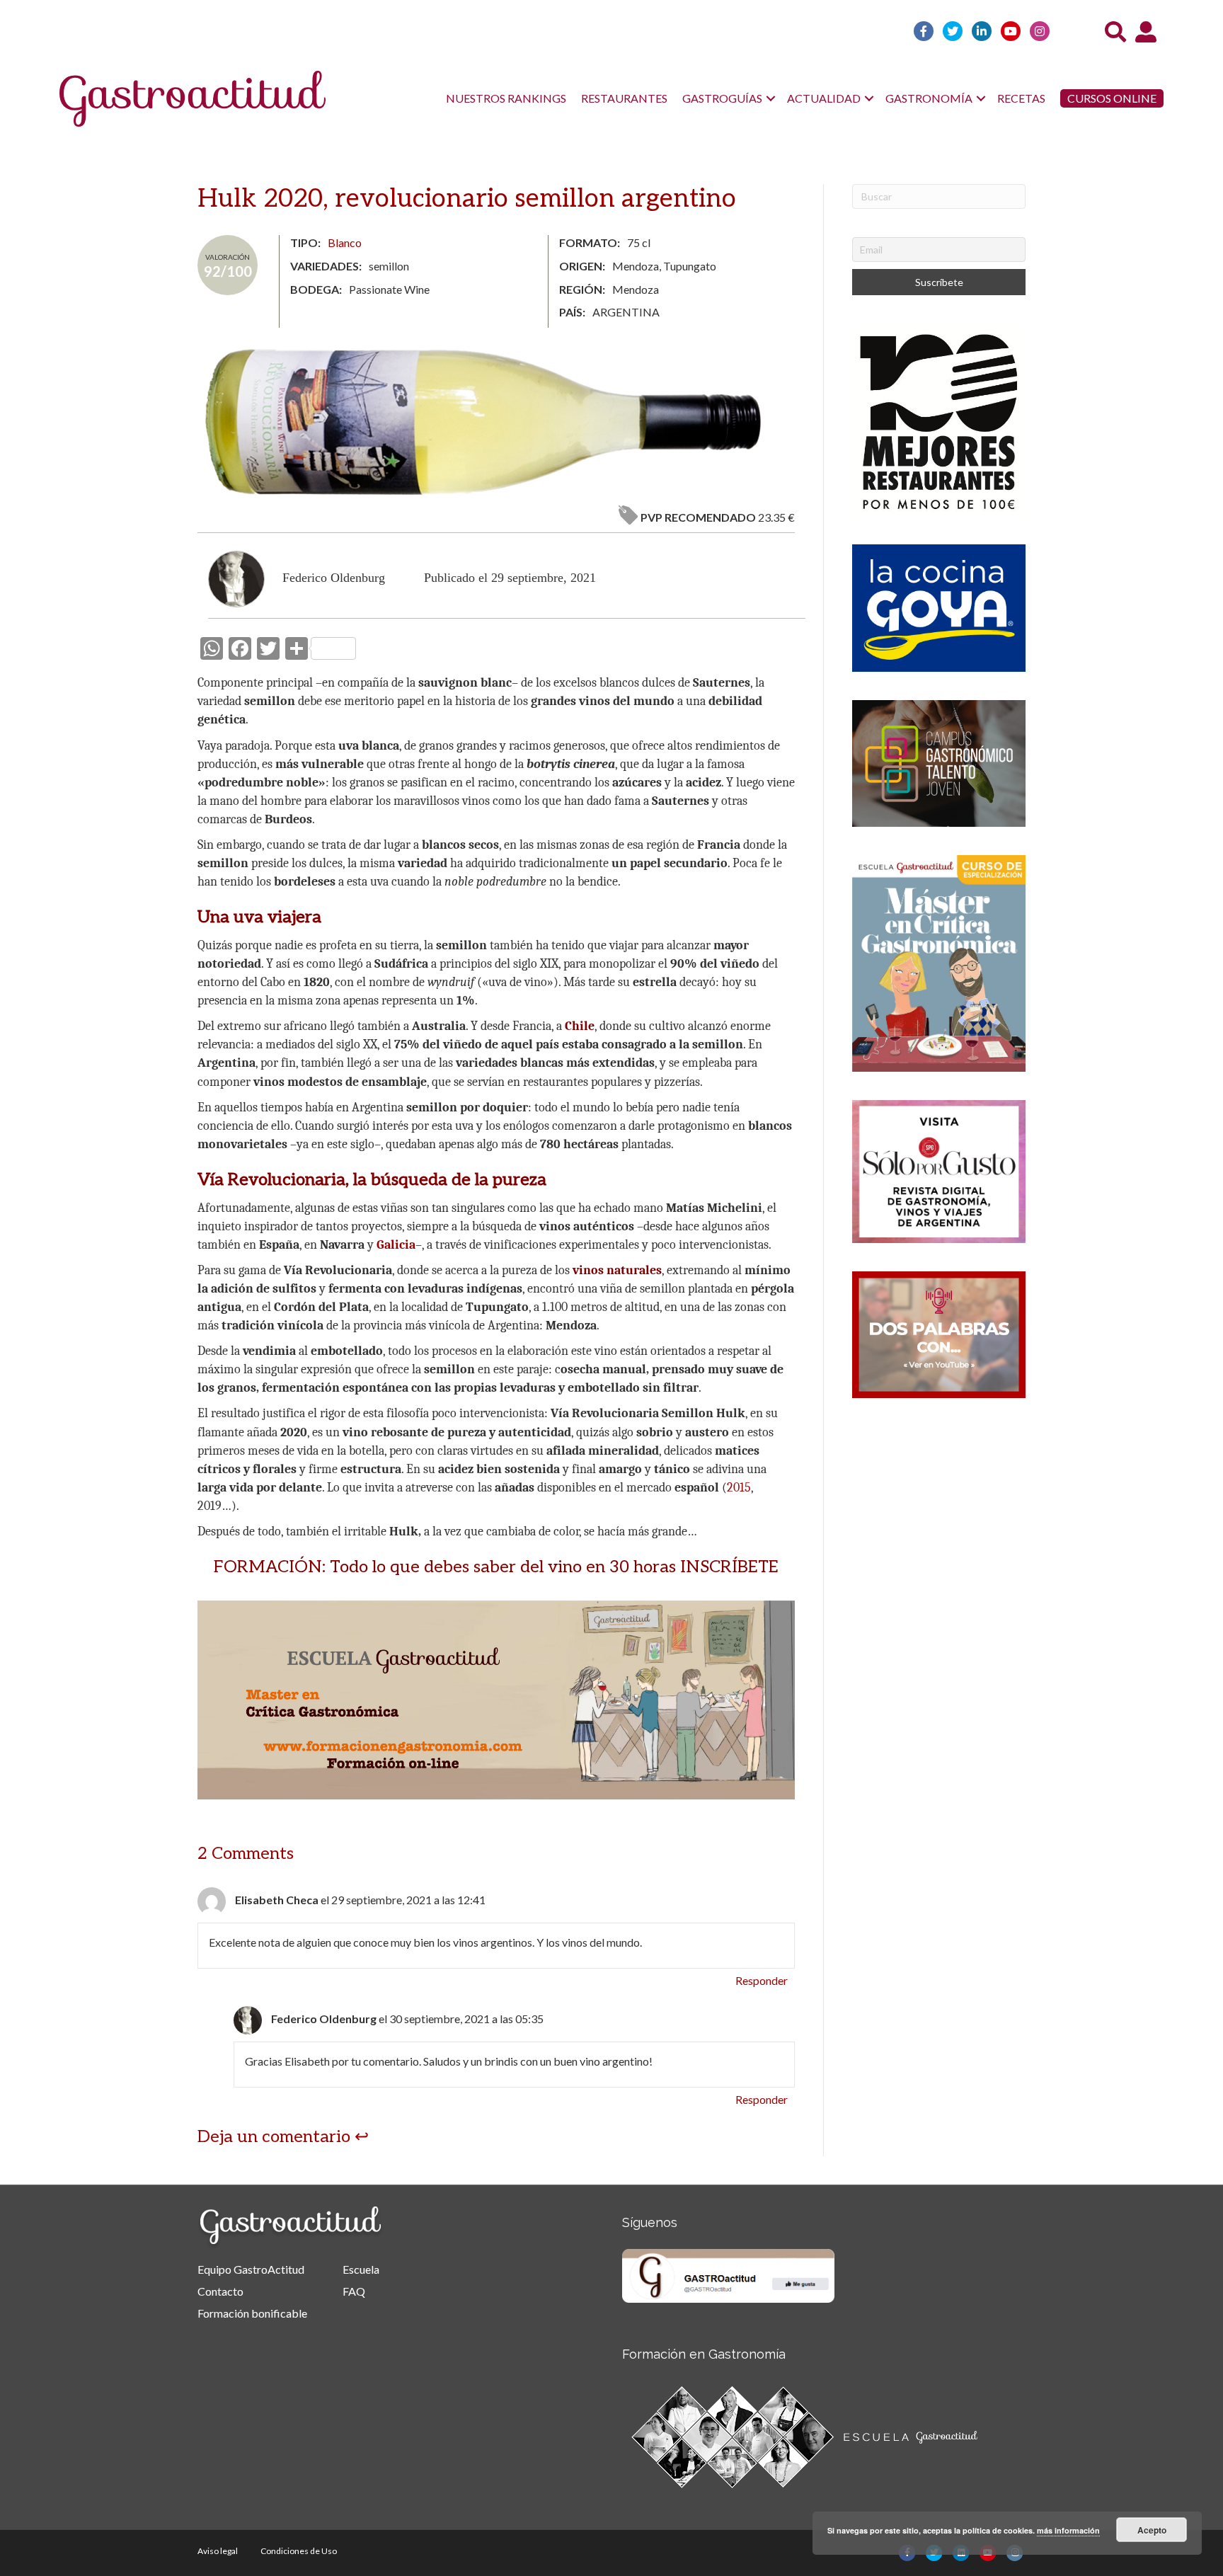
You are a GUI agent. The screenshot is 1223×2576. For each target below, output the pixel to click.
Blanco (345, 242)
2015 (739, 1488)
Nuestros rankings (506, 98)
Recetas (1021, 98)
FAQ (354, 2291)
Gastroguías (722, 98)
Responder (762, 1980)
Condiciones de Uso (299, 2551)
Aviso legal (218, 2551)
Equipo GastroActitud (251, 2269)
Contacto (220, 2291)
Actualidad (824, 98)
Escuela (361, 2269)
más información (1068, 2530)
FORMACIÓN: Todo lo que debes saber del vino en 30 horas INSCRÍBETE (496, 1567)
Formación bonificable (252, 2313)
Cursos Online (1112, 98)
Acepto (1152, 2530)
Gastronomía (929, 98)
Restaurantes (624, 98)
